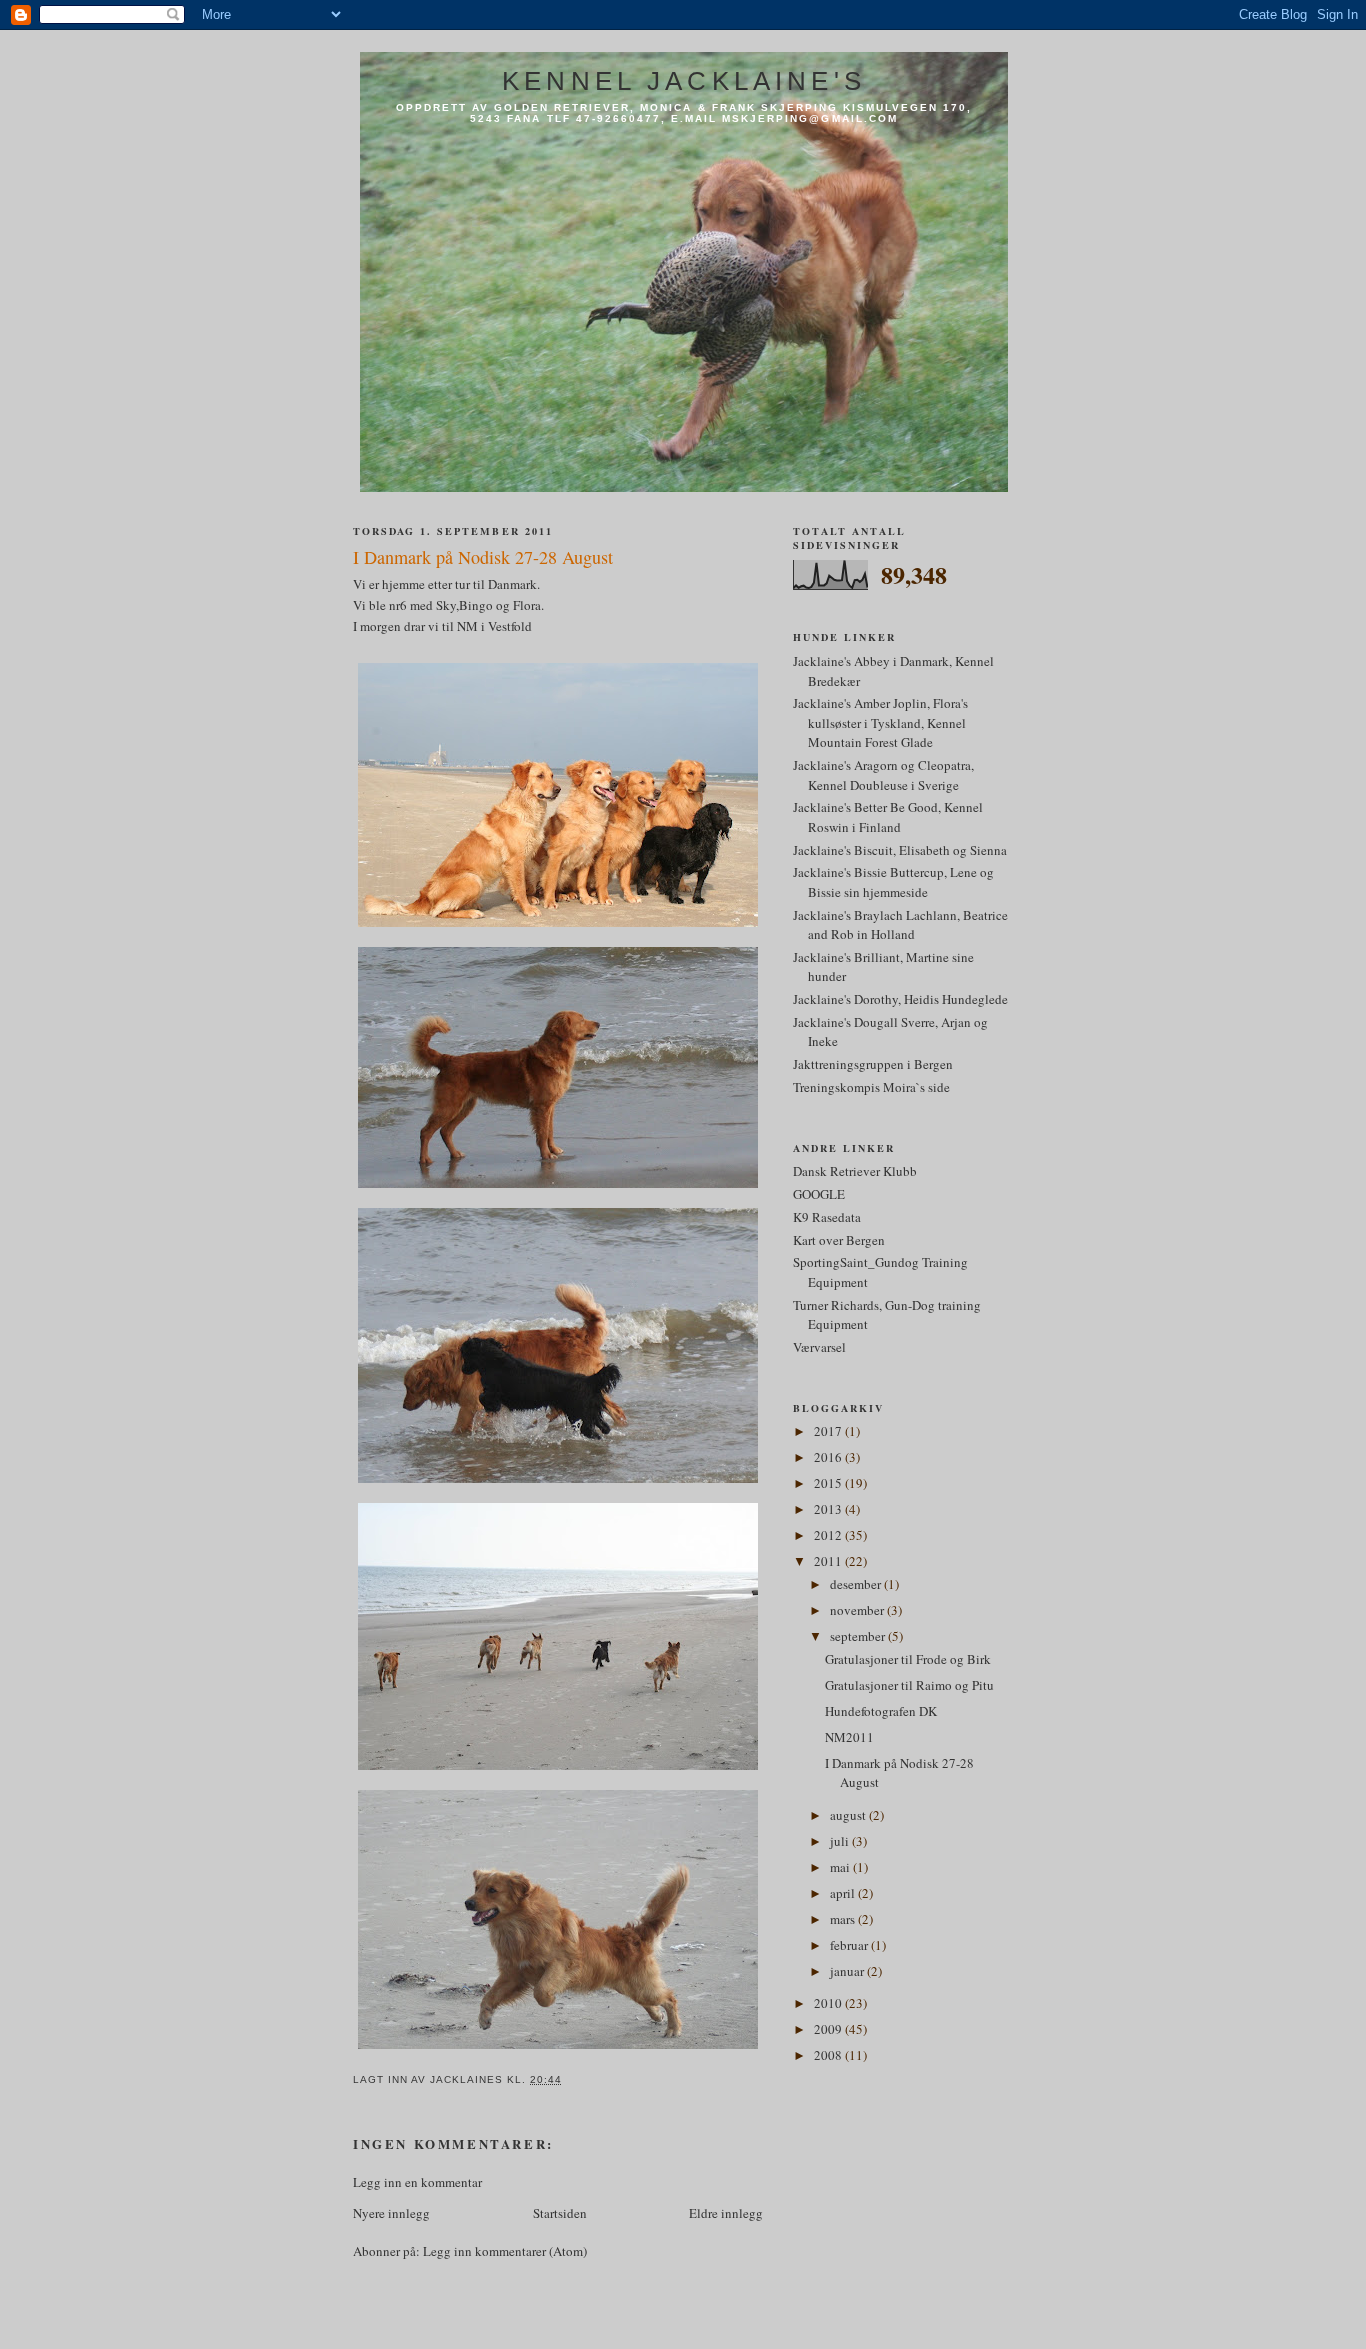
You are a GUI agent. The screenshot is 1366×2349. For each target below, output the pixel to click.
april (844, 1893)
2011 (829, 1561)
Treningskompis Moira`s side (871, 1087)
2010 (829, 2003)
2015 (829, 1483)
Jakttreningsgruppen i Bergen (873, 1064)
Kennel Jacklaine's (684, 81)
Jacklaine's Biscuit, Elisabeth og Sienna (900, 850)
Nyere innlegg (391, 2213)
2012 (829, 1535)
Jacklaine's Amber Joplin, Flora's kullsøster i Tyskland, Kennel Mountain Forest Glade (880, 722)
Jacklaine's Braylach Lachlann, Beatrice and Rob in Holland (900, 925)
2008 (829, 2055)
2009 (829, 2029)
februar (850, 1945)
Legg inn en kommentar (417, 2182)
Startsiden (560, 2213)
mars (844, 1919)
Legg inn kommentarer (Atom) (505, 2251)
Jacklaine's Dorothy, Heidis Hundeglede (900, 999)
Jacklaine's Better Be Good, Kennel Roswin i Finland (888, 817)
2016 (829, 1457)
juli (841, 1841)
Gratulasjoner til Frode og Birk (908, 1659)
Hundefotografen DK (881, 1711)
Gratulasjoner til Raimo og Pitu (909, 1685)
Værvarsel (819, 1347)
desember (857, 1584)
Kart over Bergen (839, 1240)
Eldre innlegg (726, 2213)
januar (848, 1971)
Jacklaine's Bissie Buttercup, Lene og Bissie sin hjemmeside (893, 882)
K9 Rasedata (827, 1217)
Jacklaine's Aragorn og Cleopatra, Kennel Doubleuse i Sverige (883, 775)
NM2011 (849, 1737)
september (859, 1636)
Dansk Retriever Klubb (855, 1171)
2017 (829, 1431)
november (858, 1610)
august (849, 1815)
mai (841, 1867)
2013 (829, 1509)
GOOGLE (819, 1194)
